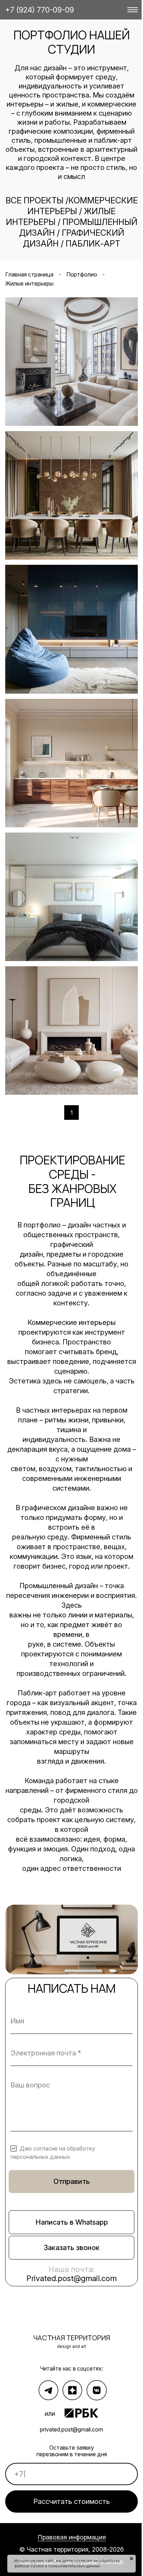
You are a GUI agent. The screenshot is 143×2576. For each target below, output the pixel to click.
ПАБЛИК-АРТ (93, 244)
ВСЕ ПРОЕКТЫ (35, 200)
